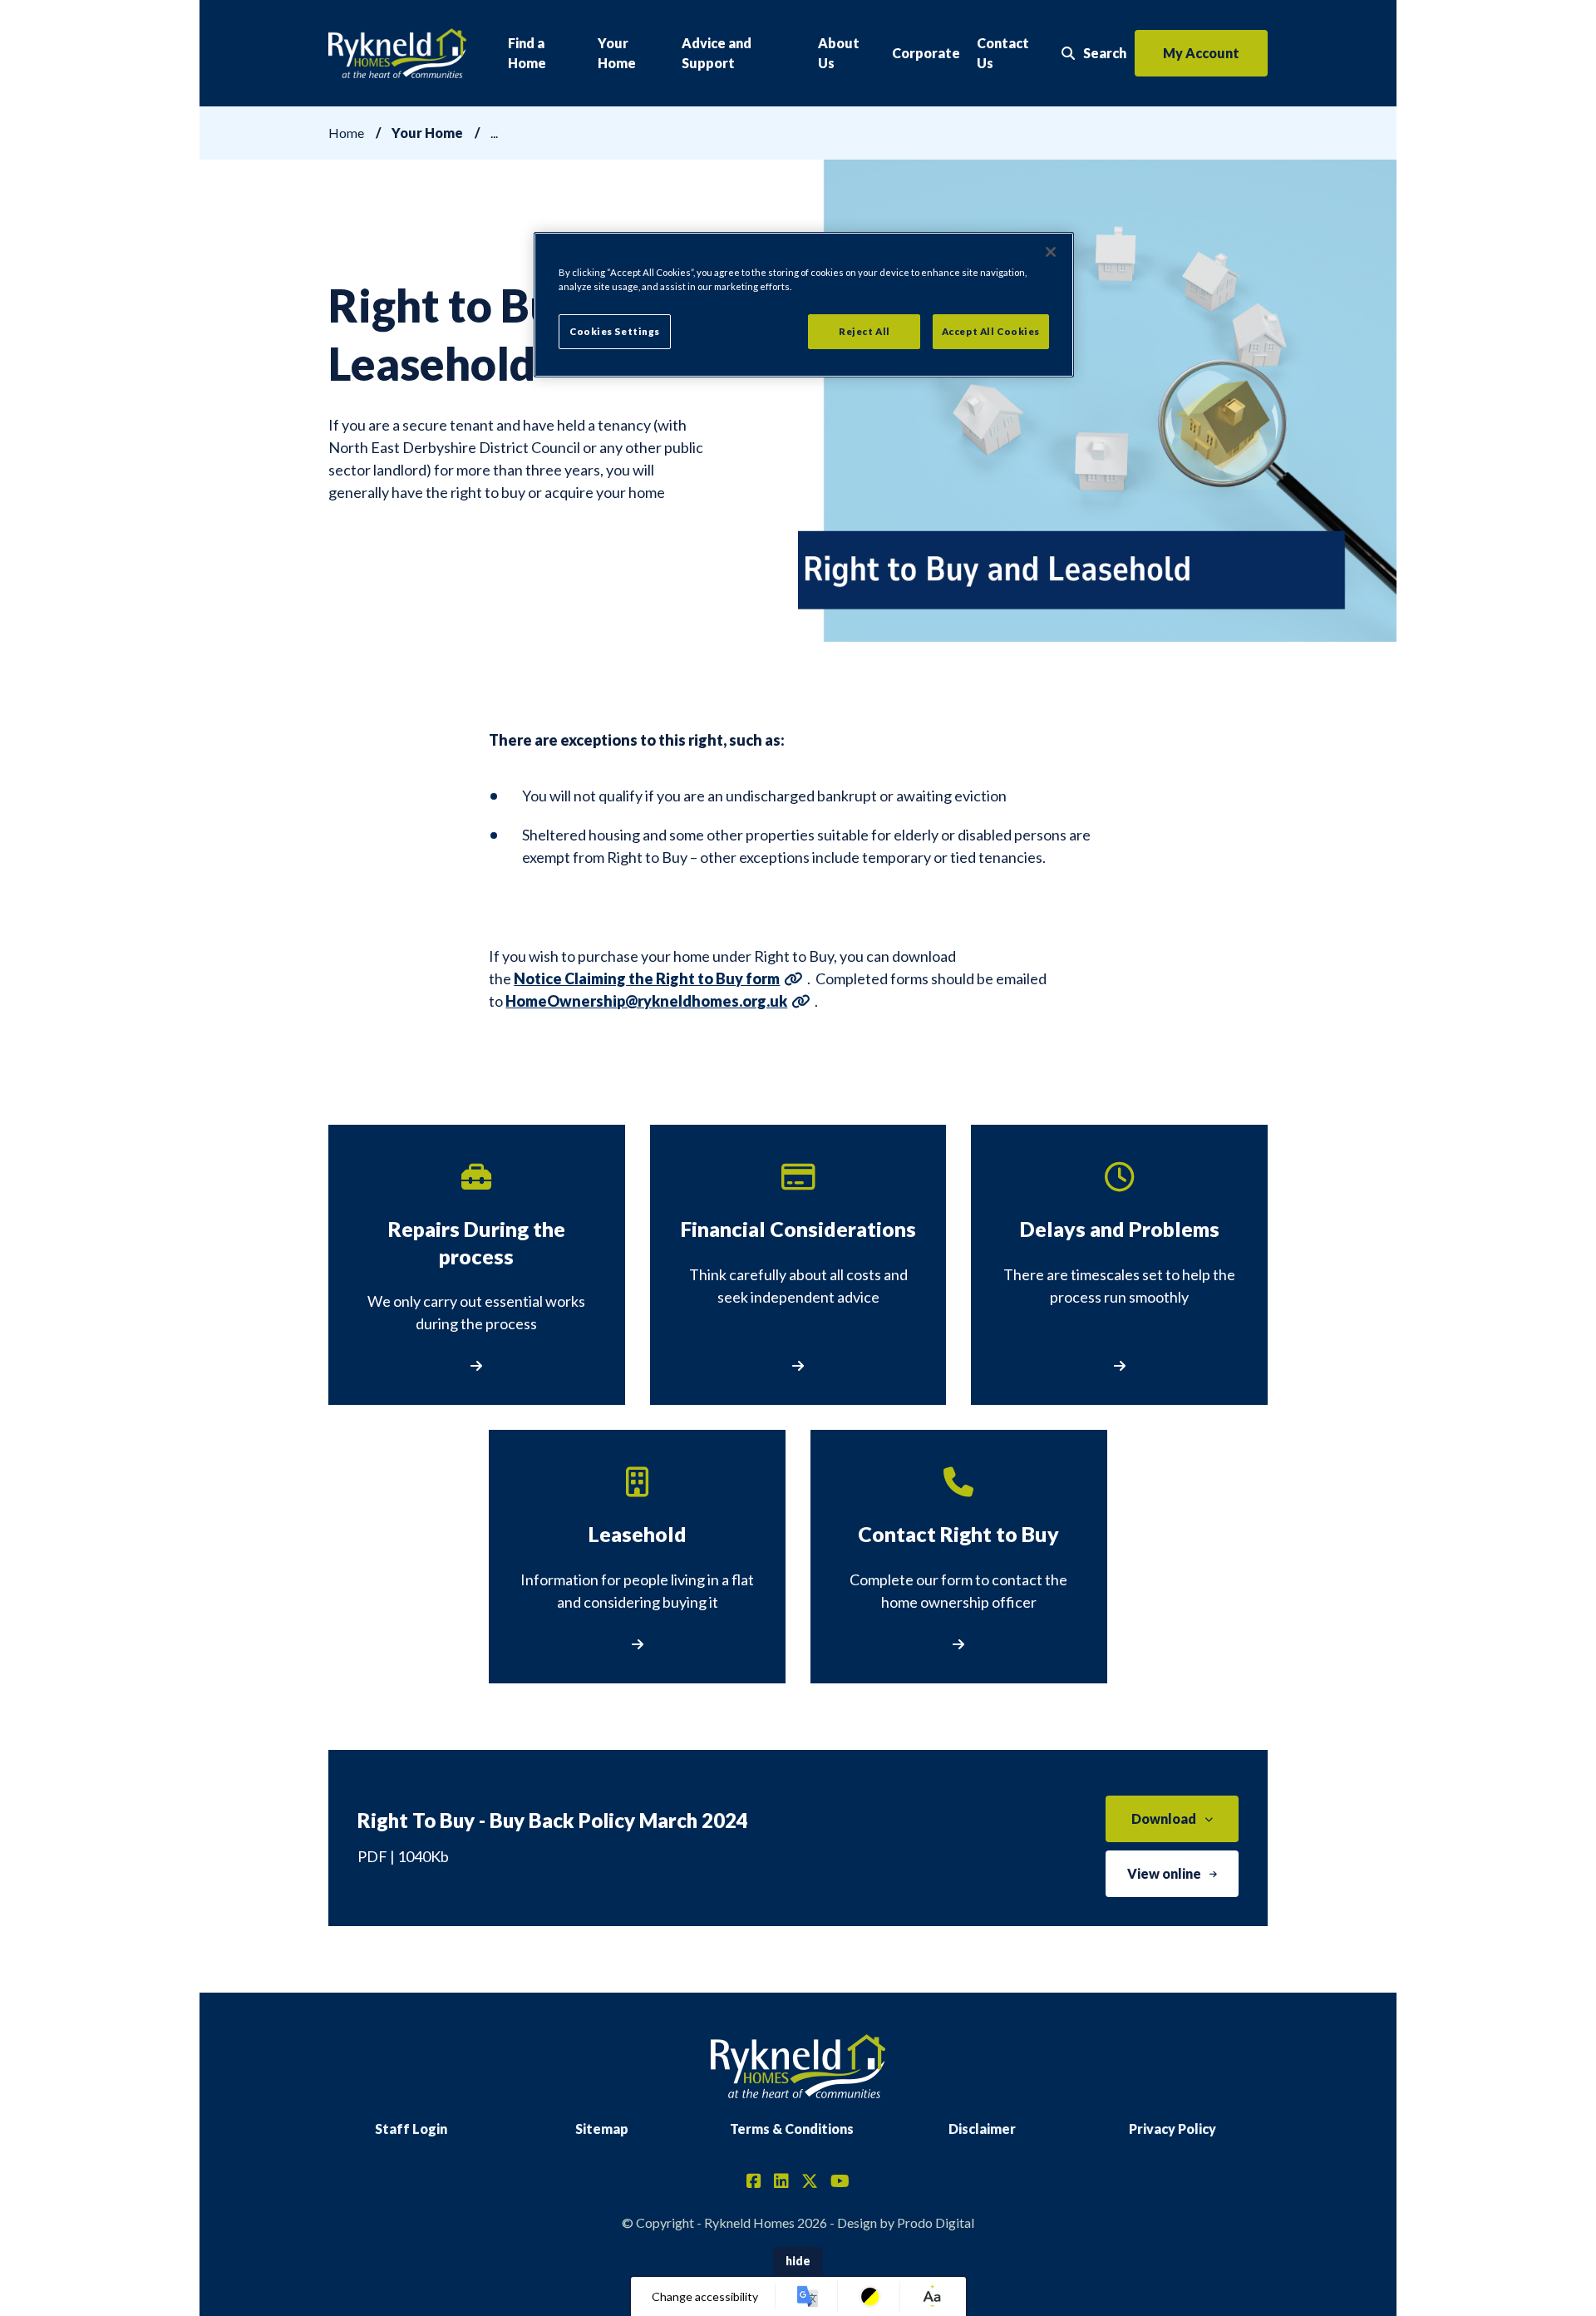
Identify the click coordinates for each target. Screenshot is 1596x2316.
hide (798, 2261)
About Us (839, 53)
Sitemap (602, 2129)
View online (1164, 1873)
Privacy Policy (1172, 2129)
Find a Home (527, 53)
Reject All (864, 331)
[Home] (397, 54)
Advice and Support (717, 53)
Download (1164, 1818)
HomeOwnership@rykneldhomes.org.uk (646, 1001)
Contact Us (1003, 53)
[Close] (1051, 252)
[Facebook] (754, 2182)
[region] (804, 305)
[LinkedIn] (781, 2182)
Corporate (926, 53)
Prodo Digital (936, 2222)
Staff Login (411, 2129)
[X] (810, 2182)
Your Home (617, 53)
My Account (1201, 53)
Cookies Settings (615, 331)
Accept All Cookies (991, 331)
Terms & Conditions (792, 2129)
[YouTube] (840, 2182)
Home (346, 133)
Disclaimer (982, 2129)
